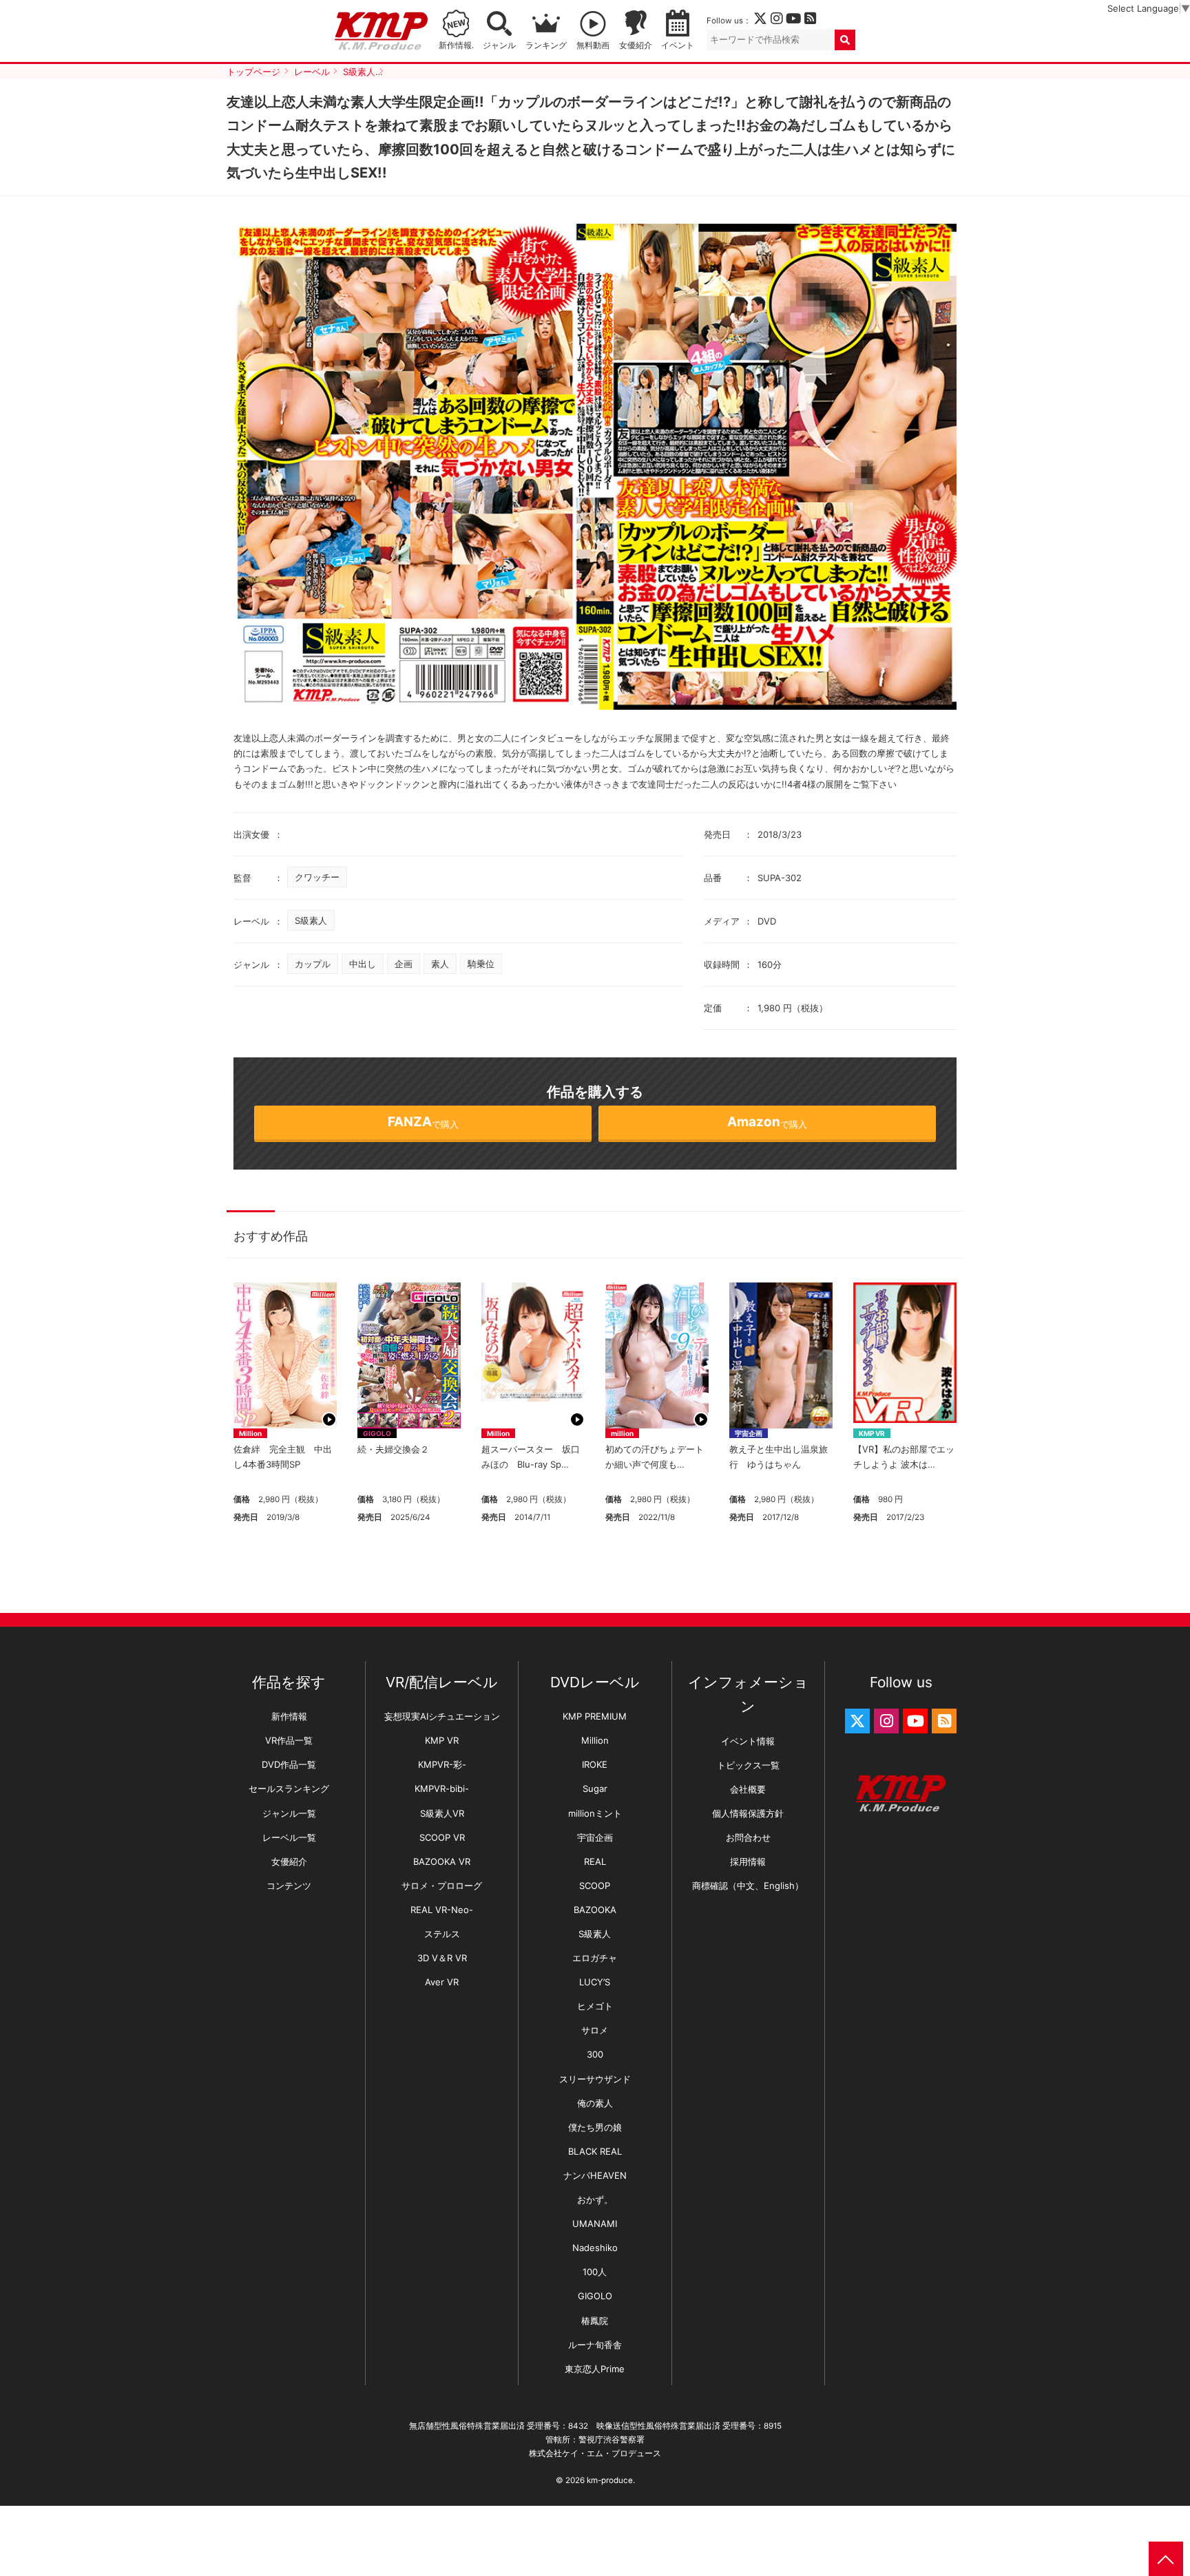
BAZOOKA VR (442, 1861)
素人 (440, 964)
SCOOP (595, 1886)
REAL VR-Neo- (442, 1910)
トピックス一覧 (748, 1765)
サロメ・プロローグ (442, 1886)
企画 (404, 964)
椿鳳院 (595, 2321)
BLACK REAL (595, 2151)
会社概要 (748, 1789)
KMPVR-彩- (442, 1764)
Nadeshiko (595, 2248)
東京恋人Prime (595, 2369)
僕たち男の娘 (595, 2127)
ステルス (442, 1934)
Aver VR (442, 1982)
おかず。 (595, 2199)
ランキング (546, 45)
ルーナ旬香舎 (595, 2345)
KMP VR (872, 1433)
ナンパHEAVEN (595, 2175)
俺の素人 (595, 2103)
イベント (678, 45)
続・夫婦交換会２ (393, 1449)
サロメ (595, 2030)
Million (250, 1433)
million (622, 1433)
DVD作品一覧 (289, 1764)
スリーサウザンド (595, 2079)
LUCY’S (595, 1982)
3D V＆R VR (442, 1958)
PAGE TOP (1166, 2559)
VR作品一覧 (289, 1740)
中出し (363, 964)
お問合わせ (748, 1837)
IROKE (595, 1764)
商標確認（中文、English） (748, 1886)
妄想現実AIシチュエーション (442, 1716)
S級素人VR (442, 1813)
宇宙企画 (749, 1433)
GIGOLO (377, 1433)
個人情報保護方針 (748, 1813)
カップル (313, 964)
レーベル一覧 (289, 1837)
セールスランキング (289, 1788)
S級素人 (311, 920)
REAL (595, 1861)
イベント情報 (748, 1741)
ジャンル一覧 (289, 1813)
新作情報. (456, 45)
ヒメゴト (595, 2006)
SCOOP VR (442, 1837)
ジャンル (499, 45)
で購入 (423, 1122)
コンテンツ (289, 1886)
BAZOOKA (595, 1910)
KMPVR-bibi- (442, 1788)
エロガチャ (595, 1958)
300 (595, 2054)
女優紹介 (636, 45)
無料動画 (593, 45)
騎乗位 (481, 964)
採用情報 (748, 1861)
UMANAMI (595, 2224)
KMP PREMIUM (595, 1716)
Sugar (595, 1788)
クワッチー (317, 877)
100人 (595, 2272)
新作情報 (289, 1716)
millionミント (595, 1813)
